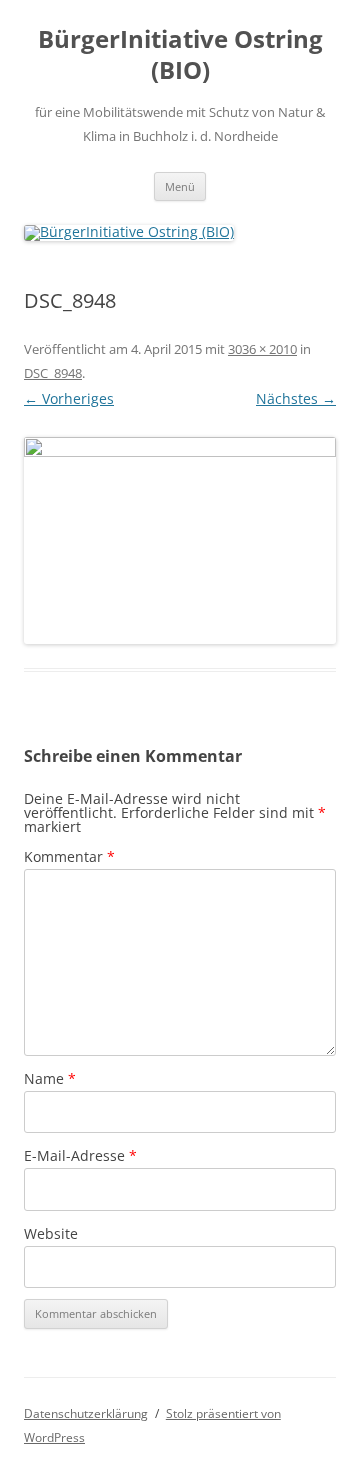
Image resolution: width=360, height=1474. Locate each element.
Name (50, 1078)
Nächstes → (296, 398)
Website (51, 1233)
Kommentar (69, 856)
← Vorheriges (69, 398)
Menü (180, 186)
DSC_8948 (53, 373)
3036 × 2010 (262, 349)
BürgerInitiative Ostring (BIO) (180, 55)
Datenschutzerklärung (86, 1413)
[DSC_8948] (180, 540)
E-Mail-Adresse (80, 1155)
